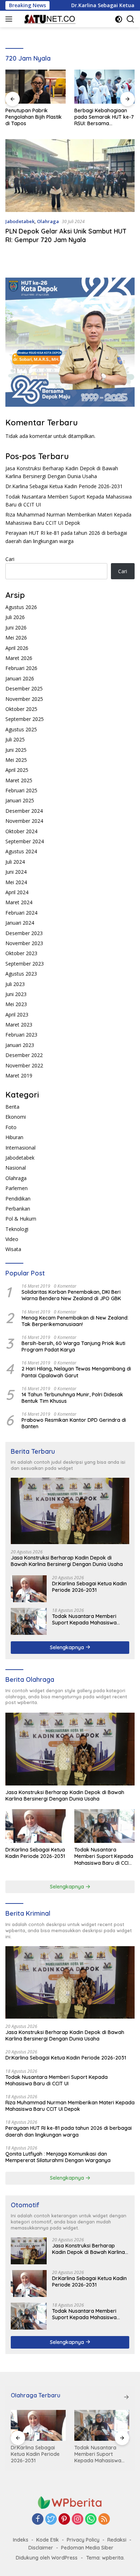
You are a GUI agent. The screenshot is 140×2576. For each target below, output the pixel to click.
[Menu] (10, 19)
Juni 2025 (16, 750)
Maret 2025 (19, 780)
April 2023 (17, 1015)
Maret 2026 (19, 658)
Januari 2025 (20, 800)
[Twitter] (51, 2520)
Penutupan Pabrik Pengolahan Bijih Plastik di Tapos (34, 117)
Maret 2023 (19, 1025)
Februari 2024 (21, 913)
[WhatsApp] (91, 2520)
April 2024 (17, 892)
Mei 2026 (16, 638)
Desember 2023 (24, 933)
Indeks (21, 2540)
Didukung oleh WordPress (47, 2558)
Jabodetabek (20, 221)
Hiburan (14, 1137)
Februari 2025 (21, 790)
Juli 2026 (15, 617)
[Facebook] (38, 2520)
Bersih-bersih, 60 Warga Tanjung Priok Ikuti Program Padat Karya (73, 1346)
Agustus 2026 (21, 607)
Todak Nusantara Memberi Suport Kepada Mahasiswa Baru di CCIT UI (84, 1619)
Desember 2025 (24, 688)
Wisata (13, 1249)
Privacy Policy (83, 2540)
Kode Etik (48, 2540)
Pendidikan (18, 1199)
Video (12, 1239)
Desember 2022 (24, 1055)
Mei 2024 (16, 882)
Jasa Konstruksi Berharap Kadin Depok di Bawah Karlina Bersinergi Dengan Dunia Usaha (67, 1561)
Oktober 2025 (21, 709)
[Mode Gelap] (119, 19)
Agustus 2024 (21, 851)
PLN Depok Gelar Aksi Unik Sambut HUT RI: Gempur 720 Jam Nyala (66, 235)
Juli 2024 (15, 862)
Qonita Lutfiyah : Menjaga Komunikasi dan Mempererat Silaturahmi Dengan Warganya (58, 2157)
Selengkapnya (68, 1647)
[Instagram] (78, 2520)
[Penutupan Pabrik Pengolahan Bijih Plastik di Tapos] (36, 87)
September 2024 (25, 841)
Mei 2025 (16, 760)
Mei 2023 (16, 1004)
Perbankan (18, 1209)
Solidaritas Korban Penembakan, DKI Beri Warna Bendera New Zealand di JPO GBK (71, 1295)
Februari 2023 (21, 1035)
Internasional (20, 1148)
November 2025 (24, 699)
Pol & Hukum (21, 1219)
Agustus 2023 (21, 974)
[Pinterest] (64, 2520)
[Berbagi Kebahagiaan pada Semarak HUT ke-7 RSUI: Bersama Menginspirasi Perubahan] (104, 87)
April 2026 (17, 648)
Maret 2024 (19, 902)
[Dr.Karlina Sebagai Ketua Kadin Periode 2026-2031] (29, 1589)
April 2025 (17, 770)
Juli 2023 (15, 984)
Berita (12, 1107)
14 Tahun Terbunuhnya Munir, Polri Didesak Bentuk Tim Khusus (72, 1398)
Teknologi (17, 1229)
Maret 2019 (19, 1075)
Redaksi (117, 2540)
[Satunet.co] (48, 19)
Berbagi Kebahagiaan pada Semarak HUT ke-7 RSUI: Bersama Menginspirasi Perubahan (104, 117)
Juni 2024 (16, 872)
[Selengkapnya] (126, 2397)
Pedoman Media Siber (87, 2548)
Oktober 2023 (21, 953)
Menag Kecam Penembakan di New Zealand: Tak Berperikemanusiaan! (75, 1321)
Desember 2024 (24, 811)
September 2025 (25, 719)
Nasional (16, 1168)
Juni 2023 (16, 994)
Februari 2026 (21, 668)
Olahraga (48, 221)
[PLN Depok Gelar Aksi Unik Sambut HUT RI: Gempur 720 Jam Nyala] (70, 176)
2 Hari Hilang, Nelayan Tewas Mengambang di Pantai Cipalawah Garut (76, 1372)
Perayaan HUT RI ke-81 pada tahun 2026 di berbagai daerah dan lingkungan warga (69, 2131)
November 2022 (24, 1065)
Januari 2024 (20, 923)
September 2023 (25, 964)
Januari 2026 (20, 678)
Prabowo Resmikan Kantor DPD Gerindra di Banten (74, 1423)
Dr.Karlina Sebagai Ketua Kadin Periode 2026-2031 (64, 486)
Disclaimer (41, 2548)
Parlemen (17, 1188)
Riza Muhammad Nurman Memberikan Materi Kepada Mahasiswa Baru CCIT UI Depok (70, 2106)
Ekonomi (16, 1117)
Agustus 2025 (21, 729)
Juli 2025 (15, 739)
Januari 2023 (20, 1045)
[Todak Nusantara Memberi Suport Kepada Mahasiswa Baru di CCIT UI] (29, 1621)
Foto (11, 1127)
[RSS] (104, 2520)
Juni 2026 (16, 628)
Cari (10, 559)
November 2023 (24, 943)
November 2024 (24, 821)
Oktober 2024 (21, 831)
